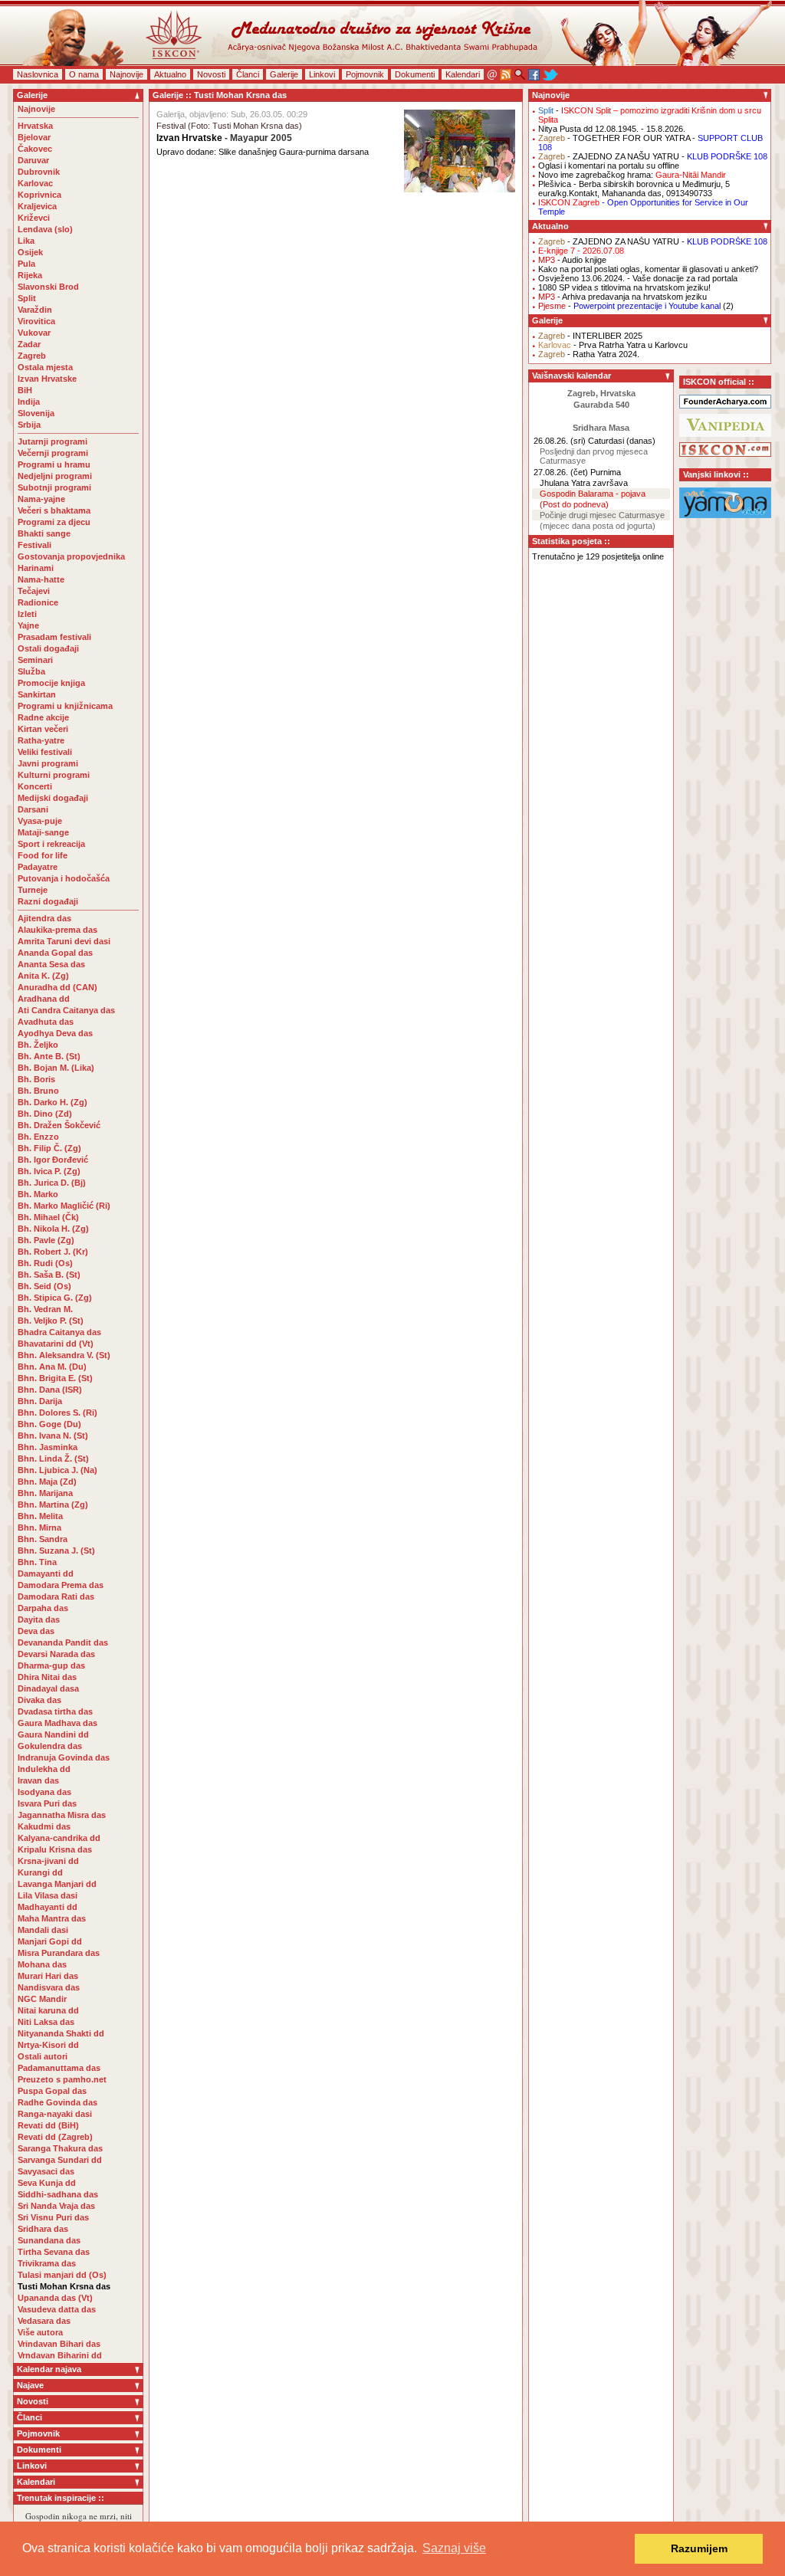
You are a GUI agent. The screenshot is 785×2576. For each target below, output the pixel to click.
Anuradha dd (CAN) (57, 987)
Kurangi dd (40, 1872)
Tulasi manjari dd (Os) (62, 2275)
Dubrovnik (39, 172)
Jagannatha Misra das (62, 1815)
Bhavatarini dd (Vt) (56, 1344)
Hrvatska (35, 126)
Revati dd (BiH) (48, 2125)
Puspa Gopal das (52, 2091)
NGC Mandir (42, 1999)
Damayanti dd (46, 1573)
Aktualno (170, 74)
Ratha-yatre (41, 740)
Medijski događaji (53, 798)
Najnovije (126, 74)
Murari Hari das (48, 1976)
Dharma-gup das (51, 1665)
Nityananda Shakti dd (61, 2033)
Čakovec (35, 149)
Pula (26, 264)
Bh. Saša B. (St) (49, 1275)
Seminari (35, 660)
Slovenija (36, 413)
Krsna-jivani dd (48, 1861)
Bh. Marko (38, 1194)
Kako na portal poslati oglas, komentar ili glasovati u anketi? (648, 269)
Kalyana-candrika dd (59, 1838)
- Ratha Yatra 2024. (589, 354)
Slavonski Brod (48, 287)
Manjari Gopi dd (50, 1941)
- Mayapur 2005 (224, 138)
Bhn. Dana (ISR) (50, 1390)
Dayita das (39, 1619)
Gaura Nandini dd (53, 1734)
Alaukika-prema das (57, 930)
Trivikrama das (47, 2263)
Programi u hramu (54, 464)
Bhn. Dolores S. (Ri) (57, 1413)
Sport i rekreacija (51, 844)
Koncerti (35, 786)
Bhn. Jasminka (48, 1447)
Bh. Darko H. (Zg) (53, 1102)
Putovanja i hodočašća (64, 878)
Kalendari (463, 74)
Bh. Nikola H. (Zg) (53, 1229)
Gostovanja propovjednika (71, 556)
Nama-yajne (41, 499)
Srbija (29, 425)
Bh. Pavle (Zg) (46, 1240)
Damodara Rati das (56, 1596)
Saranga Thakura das (60, 2148)
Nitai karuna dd (48, 2010)
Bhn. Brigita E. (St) (55, 1378)
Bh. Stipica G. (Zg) (55, 1298)
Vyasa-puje (40, 821)
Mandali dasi (43, 1930)
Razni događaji (48, 901)
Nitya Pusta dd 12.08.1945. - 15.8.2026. (612, 129)
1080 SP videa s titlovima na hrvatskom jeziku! (624, 287)
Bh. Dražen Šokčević (59, 1125)
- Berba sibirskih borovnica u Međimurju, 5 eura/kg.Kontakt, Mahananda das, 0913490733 (634, 189)
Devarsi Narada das (56, 1654)
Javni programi (48, 763)
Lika (26, 241)
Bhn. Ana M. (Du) (52, 1367)
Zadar (29, 344)
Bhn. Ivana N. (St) (53, 1436)
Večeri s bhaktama (54, 510)
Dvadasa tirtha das (55, 1711)
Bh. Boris (36, 1079)
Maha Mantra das (52, 1918)
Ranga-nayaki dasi (55, 2114)
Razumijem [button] (699, 2548)
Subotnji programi (54, 487)
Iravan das (38, 1780)
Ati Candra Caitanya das (66, 1010)
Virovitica (36, 321)
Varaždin (35, 310)
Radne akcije (43, 717)
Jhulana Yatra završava (584, 483)
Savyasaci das (46, 2171)
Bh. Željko (38, 1045)
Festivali (34, 545)
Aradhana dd (44, 999)
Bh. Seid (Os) (44, 1286)
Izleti (27, 614)
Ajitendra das (44, 918)
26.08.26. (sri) (560, 441)
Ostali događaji (48, 648)
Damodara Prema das (61, 1585)
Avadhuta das (46, 1022)
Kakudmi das (44, 1826)
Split (27, 298)
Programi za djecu (54, 522)
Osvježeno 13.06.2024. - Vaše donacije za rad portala (638, 278)
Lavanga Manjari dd (57, 1884)
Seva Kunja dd (47, 2183)
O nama (84, 74)
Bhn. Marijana (45, 1493)
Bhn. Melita (40, 1516)
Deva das (36, 1631)
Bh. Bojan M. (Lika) (56, 1068)
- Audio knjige (572, 260)
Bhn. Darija (40, 1401)
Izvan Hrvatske (47, 379)
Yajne (28, 625)
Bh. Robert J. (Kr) (53, 1252)
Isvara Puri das (47, 1803)
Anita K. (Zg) (43, 976)
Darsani (33, 809)
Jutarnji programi (53, 441)
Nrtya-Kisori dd (48, 2045)
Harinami (36, 568)
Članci (248, 74)
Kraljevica (37, 206)
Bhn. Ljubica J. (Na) (57, 1470)
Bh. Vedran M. (45, 1309)
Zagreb (32, 356)
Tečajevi (34, 591)
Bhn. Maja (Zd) (47, 1482)
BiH (25, 390)
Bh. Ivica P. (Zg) (49, 1171)
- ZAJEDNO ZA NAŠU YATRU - (653, 156)
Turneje (33, 890)
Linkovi (322, 74)
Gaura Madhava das (57, 1723)
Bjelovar (34, 137)
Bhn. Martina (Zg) (53, 1505)
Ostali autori (43, 2056)
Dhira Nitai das (47, 1677)
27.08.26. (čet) (561, 472)
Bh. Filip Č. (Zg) (49, 1148)
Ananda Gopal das (55, 953)
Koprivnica (39, 195)
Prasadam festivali (54, 637)
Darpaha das (43, 1608)
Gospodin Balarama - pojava (593, 494)
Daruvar (33, 160)
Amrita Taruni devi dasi (65, 941)
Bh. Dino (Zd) (45, 1114)
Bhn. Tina (37, 1562)
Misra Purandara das (59, 1953)
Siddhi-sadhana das (58, 2194)
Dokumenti (415, 74)
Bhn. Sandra (43, 1539)
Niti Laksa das (46, 2022)
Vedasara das (44, 2321)
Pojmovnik (365, 74)
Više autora (40, 2332)
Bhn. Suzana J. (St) (56, 1551)
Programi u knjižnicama (65, 706)
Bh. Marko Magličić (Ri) (64, 1206)
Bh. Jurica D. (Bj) (52, 1183)
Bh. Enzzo (38, 1137)
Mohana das (42, 1964)
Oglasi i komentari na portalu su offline (609, 166)
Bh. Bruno (38, 1091)
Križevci (34, 218)
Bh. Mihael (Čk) (48, 1217)
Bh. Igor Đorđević (53, 1160)
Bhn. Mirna (39, 1528)
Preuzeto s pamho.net (62, 2079)
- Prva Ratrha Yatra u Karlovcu (613, 345)
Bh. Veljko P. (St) (51, 1321)
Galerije (284, 74)
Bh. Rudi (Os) (45, 1263)
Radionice (38, 602)
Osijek (30, 252)
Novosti (211, 74)
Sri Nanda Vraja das (56, 2206)
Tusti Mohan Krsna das (64, 2286)
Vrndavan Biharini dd (60, 2355)
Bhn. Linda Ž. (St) (53, 1459)
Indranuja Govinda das (64, 1757)
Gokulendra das (50, 1746)
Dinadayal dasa (48, 1688)
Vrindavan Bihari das (59, 2344)
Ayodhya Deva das (55, 1033)
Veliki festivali (45, 752)
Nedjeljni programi (55, 476)
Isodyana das (44, 1792)
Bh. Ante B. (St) (49, 1056)
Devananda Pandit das (63, 1642)
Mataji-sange (43, 832)
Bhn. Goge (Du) (49, 1424)
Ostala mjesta (45, 367)
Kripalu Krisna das (55, 1849)
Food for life (43, 855)
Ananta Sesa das (51, 964)
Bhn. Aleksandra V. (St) (64, 1355)
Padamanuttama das (59, 2068)
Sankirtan (37, 694)
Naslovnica (38, 74)
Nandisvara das (49, 1987)
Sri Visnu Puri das (53, 2217)
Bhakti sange (44, 533)
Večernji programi (53, 453)
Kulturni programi (54, 775)
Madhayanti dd (48, 1907)
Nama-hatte (41, 579)
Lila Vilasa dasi (48, 1895)
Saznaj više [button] (454, 2548)
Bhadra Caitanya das (59, 1332)
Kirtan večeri (43, 729)
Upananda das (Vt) (55, 2298)
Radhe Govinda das (57, 2102)
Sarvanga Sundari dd (60, 2160)
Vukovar (34, 333)
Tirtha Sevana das (54, 2252)
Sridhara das (43, 2229)
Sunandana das (49, 2240)
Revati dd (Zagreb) (55, 2137)
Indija (29, 402)
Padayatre (38, 867)
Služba (31, 671)
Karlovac (35, 183)
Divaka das (39, 1700)
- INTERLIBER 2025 (590, 336)
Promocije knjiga (51, 683)
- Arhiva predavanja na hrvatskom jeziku (622, 297)
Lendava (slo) (45, 229)
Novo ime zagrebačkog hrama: (632, 175)
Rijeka (30, 275)
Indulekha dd (44, 1769)
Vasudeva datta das (57, 2309)
